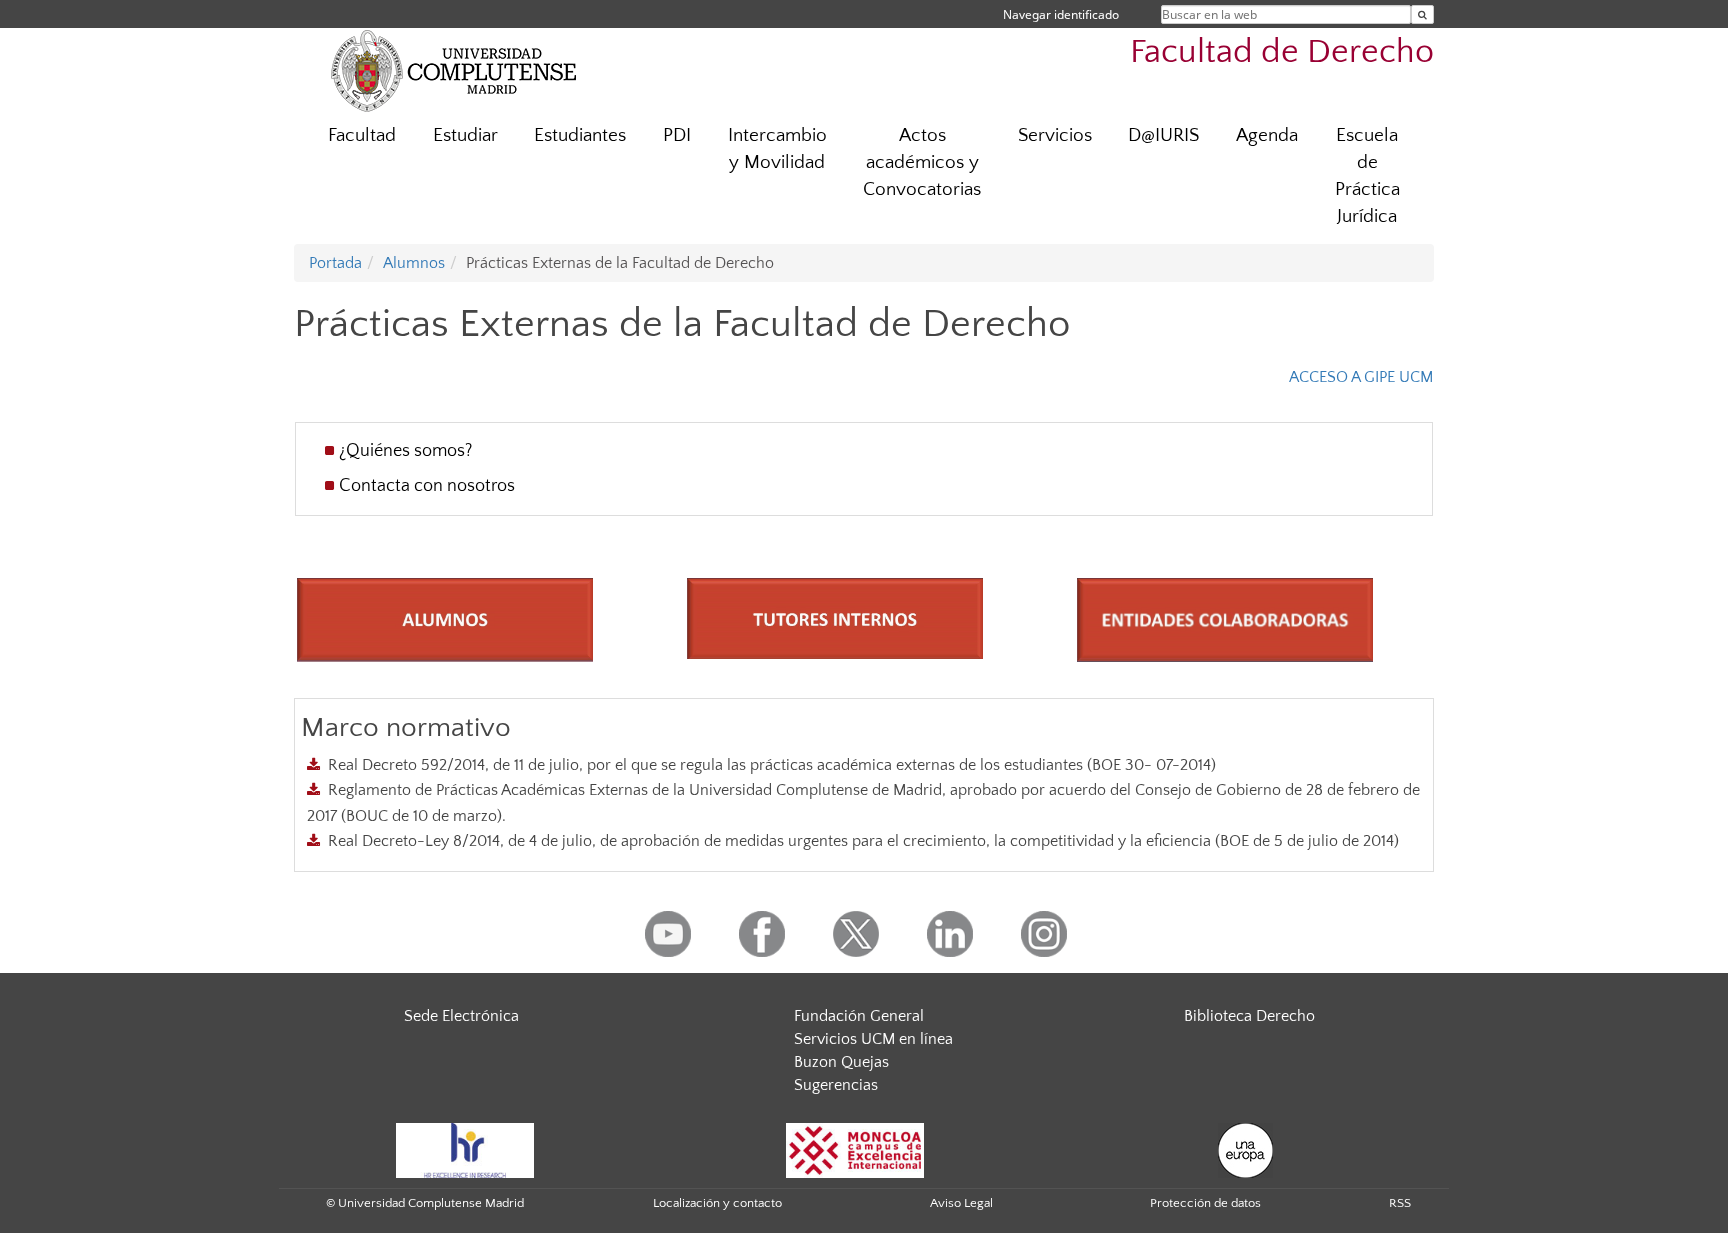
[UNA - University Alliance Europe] (1245, 1149)
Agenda (1267, 135)
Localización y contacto (717, 1203)
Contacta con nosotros (427, 486)
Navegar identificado (1061, 14)
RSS (1400, 1203)
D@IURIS (1163, 135)
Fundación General (859, 1016)
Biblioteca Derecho (1249, 1016)
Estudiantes (580, 135)
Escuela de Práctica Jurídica (1367, 176)
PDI (677, 135)
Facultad (362, 135)
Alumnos (414, 263)
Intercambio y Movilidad (777, 149)
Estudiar (465, 135)
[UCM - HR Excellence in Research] (465, 1149)
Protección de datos (1205, 1203)
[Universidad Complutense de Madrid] (454, 70)
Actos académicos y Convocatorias (922, 162)
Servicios (1055, 135)
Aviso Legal (961, 1203)
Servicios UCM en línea (873, 1039)
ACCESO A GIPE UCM (1361, 377)
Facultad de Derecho (1282, 52)
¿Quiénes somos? (405, 451)
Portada (335, 263)
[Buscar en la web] (1422, 14)
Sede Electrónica (461, 1016)
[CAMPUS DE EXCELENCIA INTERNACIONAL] (855, 1149)
